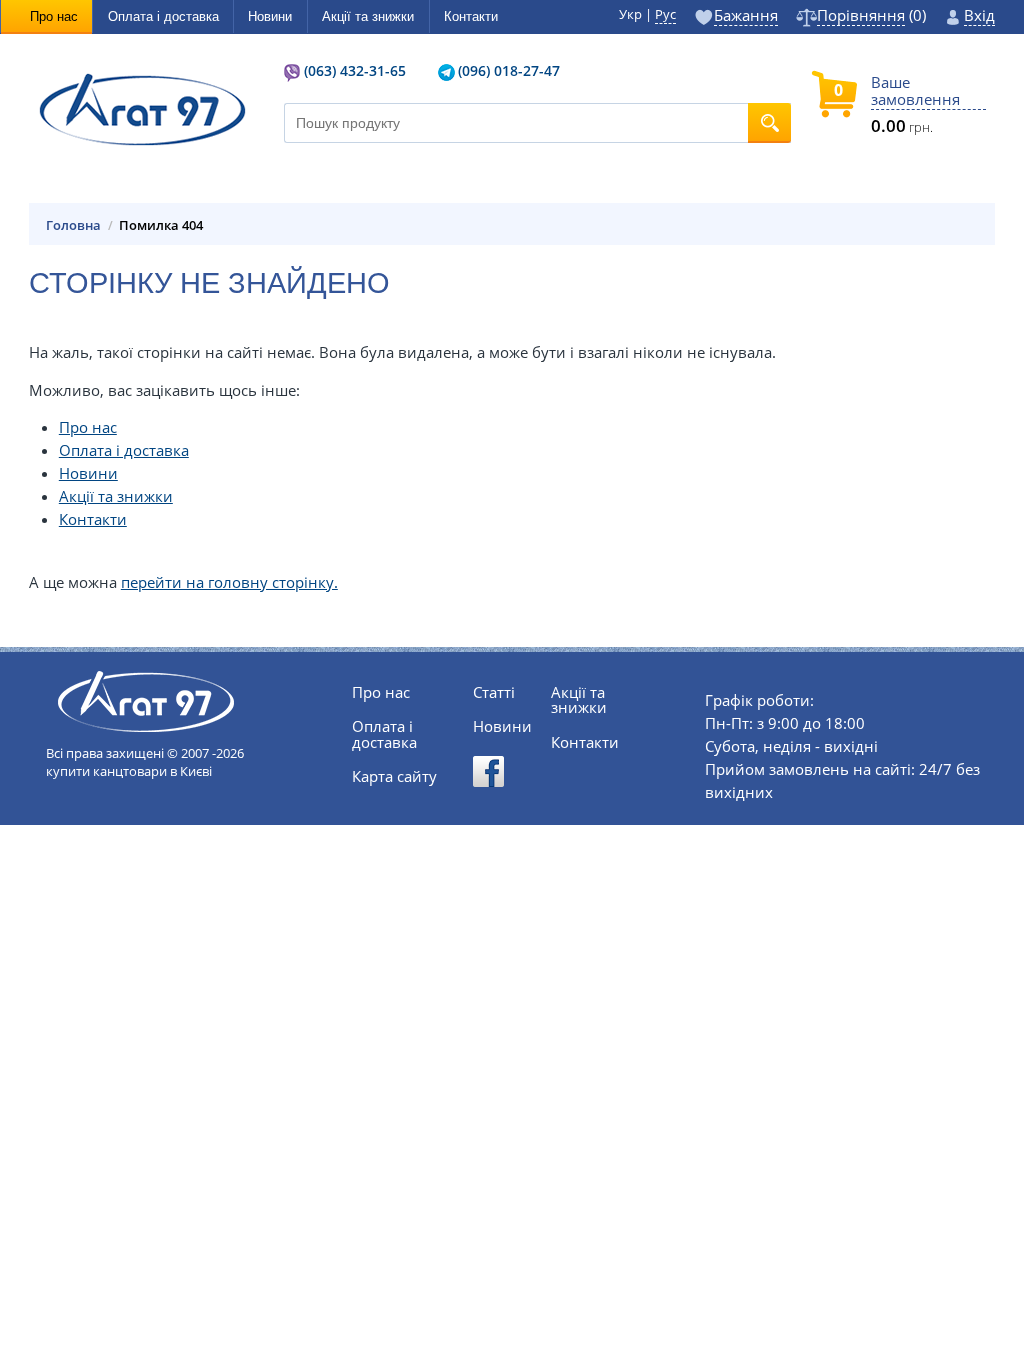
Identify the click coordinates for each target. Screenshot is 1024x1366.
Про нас (88, 427)
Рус (665, 14)
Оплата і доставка (124, 450)
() (871, 17)
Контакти (93, 519)
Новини (88, 473)
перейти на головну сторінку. (229, 582)
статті (494, 692)
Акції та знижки (116, 496)
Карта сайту (394, 776)
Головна (73, 225)
